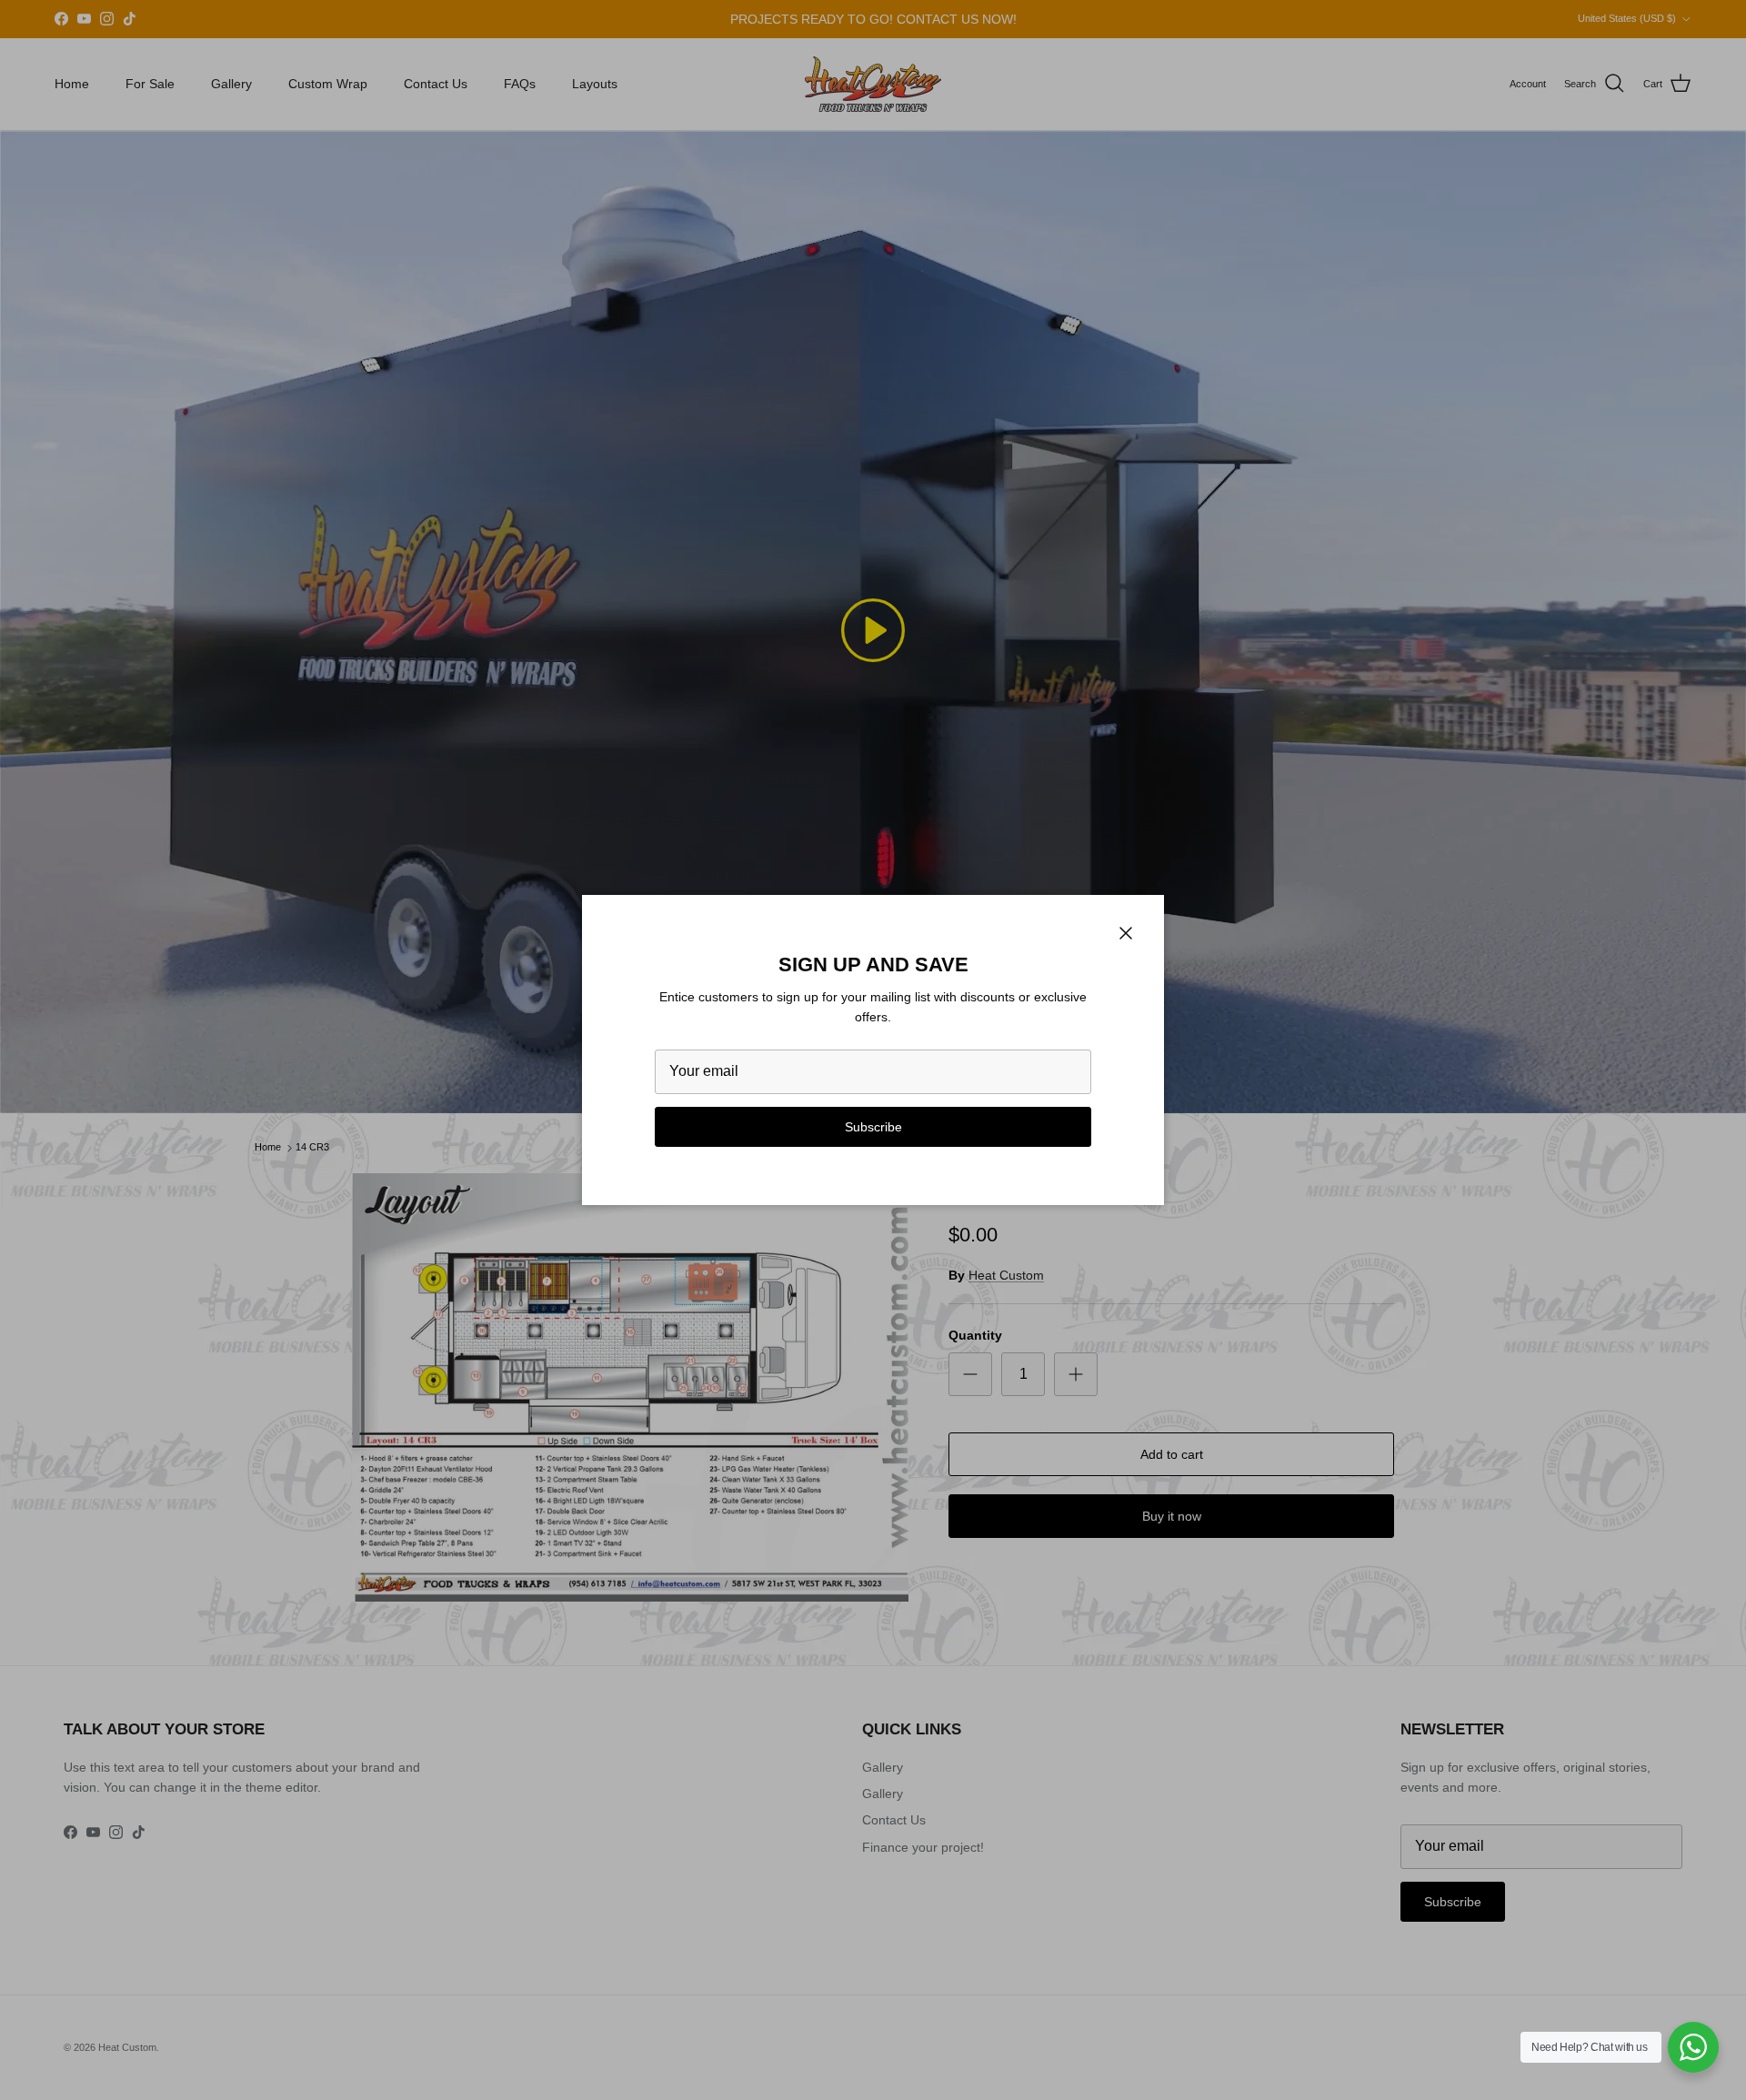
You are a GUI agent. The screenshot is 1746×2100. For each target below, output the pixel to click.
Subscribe (873, 1127)
